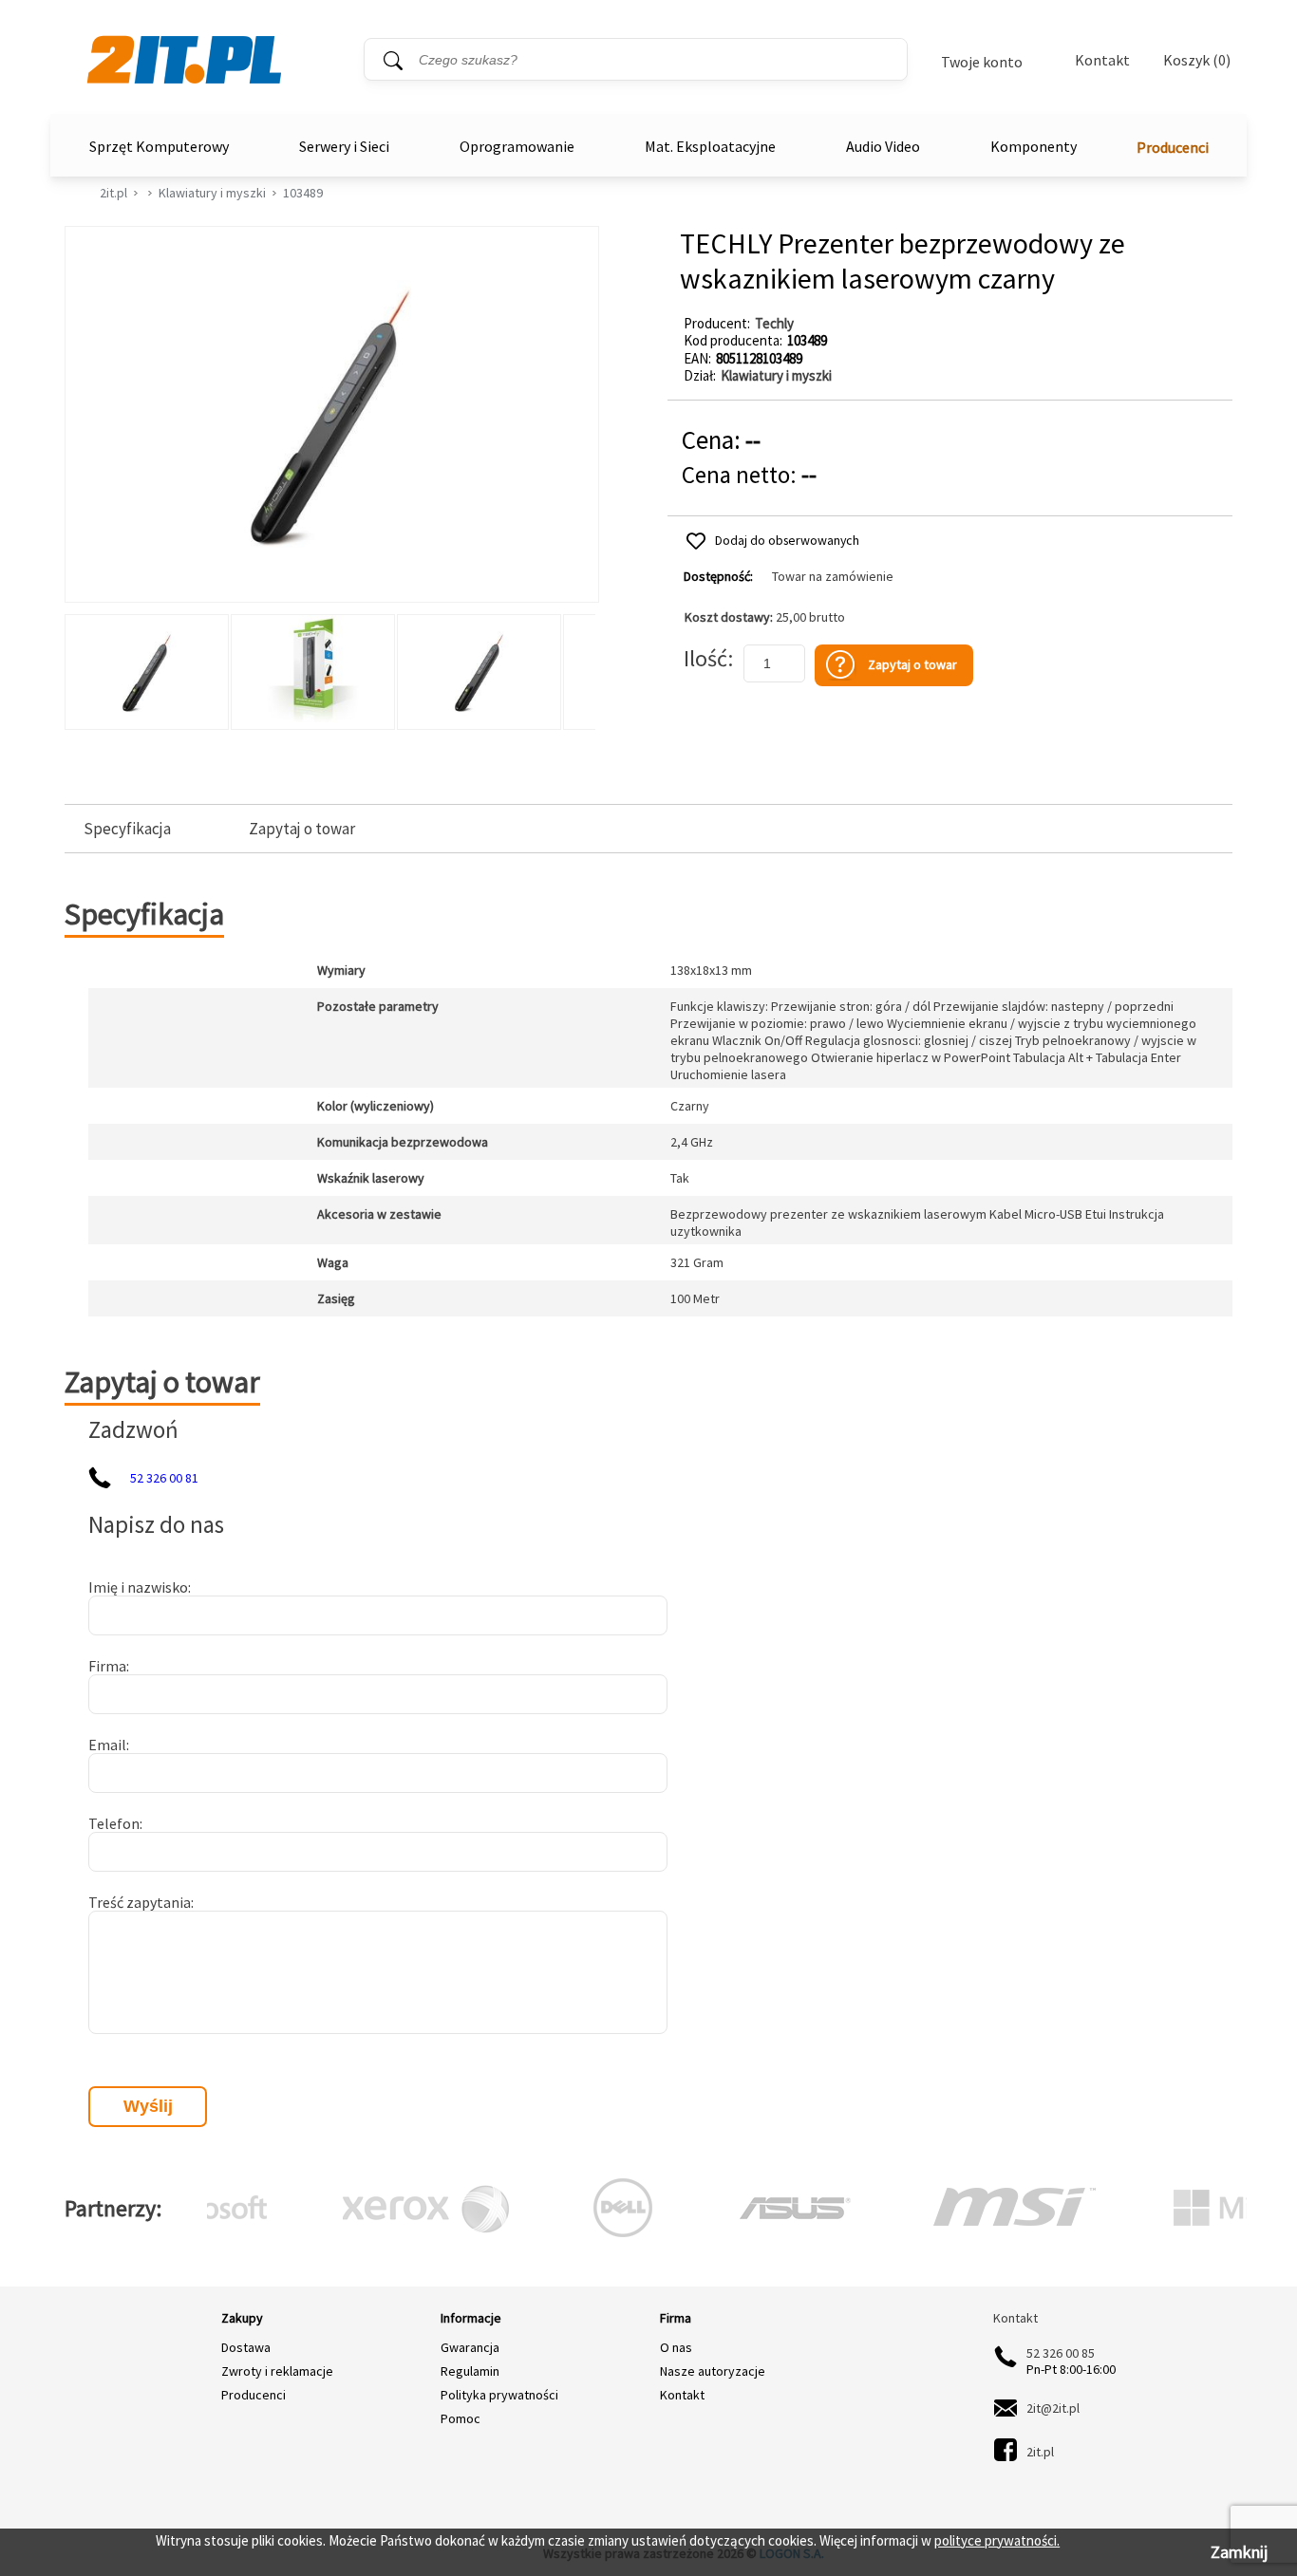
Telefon (114, 1823)
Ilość (705, 658)
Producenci (1173, 147)
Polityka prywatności (499, 2395)
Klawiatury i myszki (212, 193)
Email (107, 1745)
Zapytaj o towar (302, 829)
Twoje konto (982, 62)
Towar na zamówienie (833, 577)
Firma (107, 1666)
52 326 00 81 (164, 1478)
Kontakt (1102, 60)
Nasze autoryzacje (713, 2371)
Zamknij (1239, 2552)
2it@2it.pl (1053, 2408)
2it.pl (113, 193)
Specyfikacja (127, 829)
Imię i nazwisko (138, 1587)
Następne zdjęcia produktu (578, 667)
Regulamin (470, 2371)
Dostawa (246, 2347)
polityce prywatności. (997, 2540)
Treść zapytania (140, 1902)
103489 (303, 193)
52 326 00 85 (1061, 2353)
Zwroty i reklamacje (277, 2371)
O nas (676, 2347)
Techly (774, 323)
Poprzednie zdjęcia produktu (84, 667)
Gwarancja (470, 2347)
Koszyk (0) (1197, 60)
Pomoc (461, 2418)
